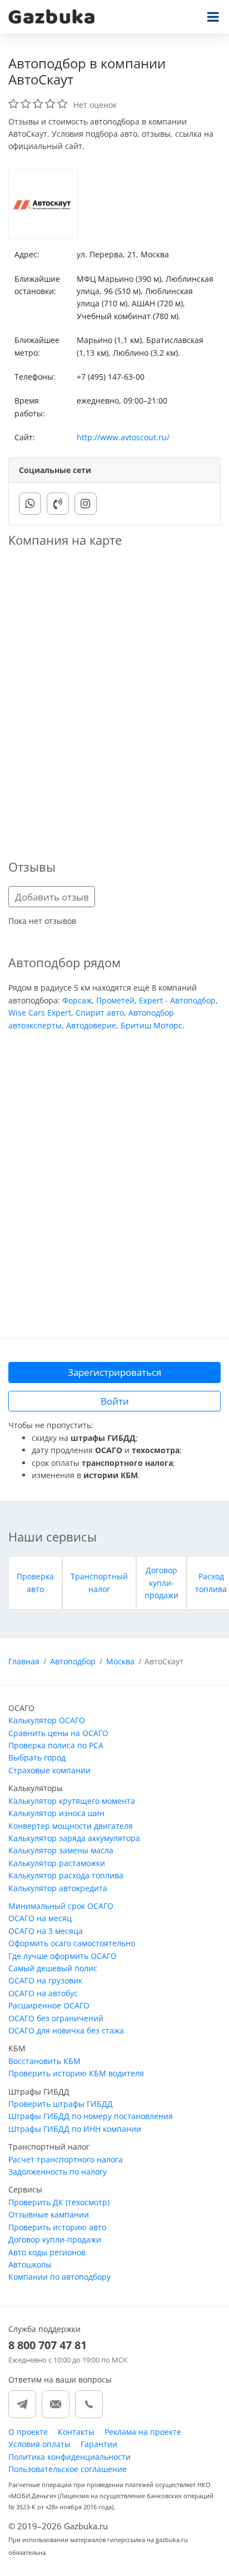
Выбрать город (37, 1757)
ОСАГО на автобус (43, 1993)
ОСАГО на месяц (40, 1918)
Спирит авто (100, 1013)
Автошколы (30, 2264)
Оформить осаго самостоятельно (72, 1943)
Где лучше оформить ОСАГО (63, 1956)
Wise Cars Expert (40, 1013)
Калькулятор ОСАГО (47, 1720)
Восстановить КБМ (44, 2061)
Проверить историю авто (57, 2227)
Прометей (115, 1000)
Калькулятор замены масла (61, 1850)
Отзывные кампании (49, 2214)
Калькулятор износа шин (56, 1813)
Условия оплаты (39, 2444)
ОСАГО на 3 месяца (46, 1931)
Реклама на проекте (143, 2432)
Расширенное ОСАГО (49, 2005)
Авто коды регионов (47, 2252)
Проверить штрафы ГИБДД (61, 2104)
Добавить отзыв (52, 897)
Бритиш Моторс (151, 1025)
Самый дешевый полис (53, 1968)
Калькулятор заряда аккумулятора (74, 1838)
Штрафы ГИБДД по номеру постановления (91, 2116)
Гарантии (99, 2444)
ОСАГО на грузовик (45, 1980)
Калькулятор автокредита (58, 1888)
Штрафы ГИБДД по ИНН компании (75, 2129)
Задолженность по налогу (58, 2172)
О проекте (28, 2432)
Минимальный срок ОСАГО (61, 1906)
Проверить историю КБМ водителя (76, 2073)
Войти (115, 1401)
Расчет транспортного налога (66, 2159)
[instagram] (86, 504)
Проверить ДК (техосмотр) (59, 2202)
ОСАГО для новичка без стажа (66, 2030)
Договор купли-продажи (161, 1583)
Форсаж (77, 1000)
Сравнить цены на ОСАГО (58, 1733)
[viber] (58, 504)
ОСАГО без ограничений (56, 2018)
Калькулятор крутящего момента (72, 1801)
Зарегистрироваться (114, 1372)
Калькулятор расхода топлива (66, 1875)
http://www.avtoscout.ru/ (123, 437)
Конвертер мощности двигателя (71, 1826)
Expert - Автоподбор (177, 1000)
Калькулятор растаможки (57, 1863)
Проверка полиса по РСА (56, 1745)
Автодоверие (91, 1025)
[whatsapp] (30, 504)
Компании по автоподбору (59, 2277)
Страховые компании (49, 1770)
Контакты (76, 2432)
